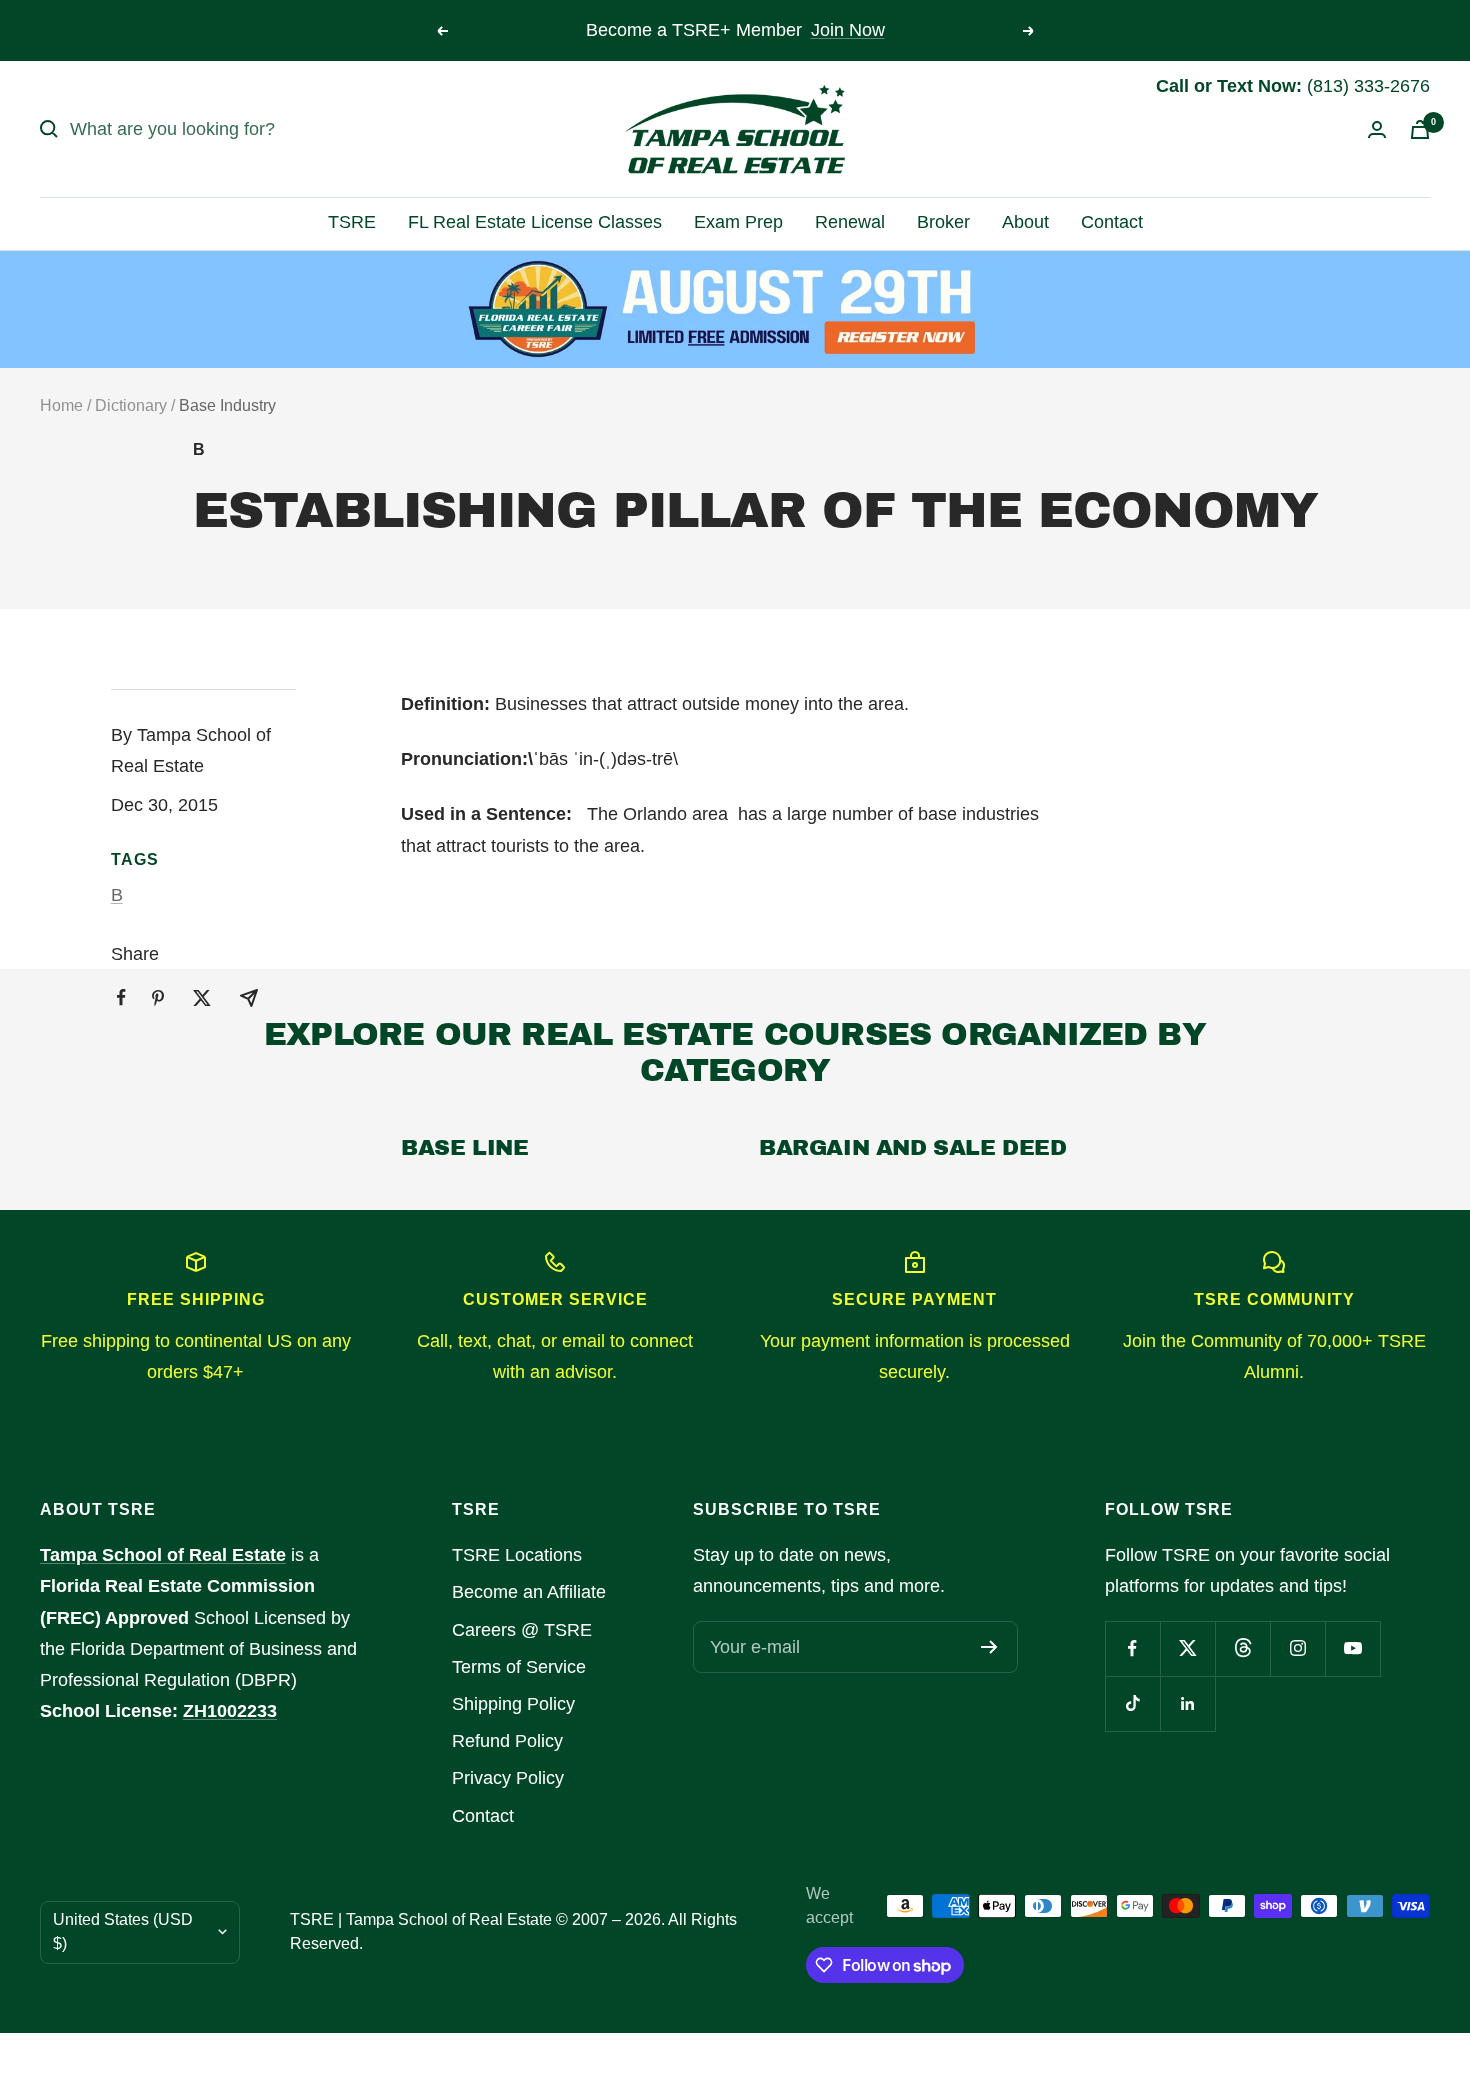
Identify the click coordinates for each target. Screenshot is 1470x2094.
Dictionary (131, 405)
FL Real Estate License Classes (535, 222)
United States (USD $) (123, 1932)
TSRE (352, 222)
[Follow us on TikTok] (1132, 1703)
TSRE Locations (517, 1555)
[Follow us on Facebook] (1132, 1648)
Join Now (848, 30)
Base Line (464, 1148)
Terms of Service (519, 1667)
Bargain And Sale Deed (913, 1148)
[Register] (989, 1647)
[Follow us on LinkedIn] (1187, 1703)
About (1025, 222)
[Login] (1377, 129)
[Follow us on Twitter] (1187, 1648)
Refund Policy (507, 1741)
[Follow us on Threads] (1242, 1648)
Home (61, 405)
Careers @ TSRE (522, 1630)
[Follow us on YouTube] (1352, 1648)
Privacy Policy (508, 1778)
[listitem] (121, 997)
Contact (1112, 222)
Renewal (850, 222)
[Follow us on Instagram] (1297, 1648)
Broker (943, 222)
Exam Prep (738, 222)
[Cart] (1420, 129)
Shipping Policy (513, 1704)
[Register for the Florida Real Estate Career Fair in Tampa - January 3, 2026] (735, 309)
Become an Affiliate (529, 1592)
